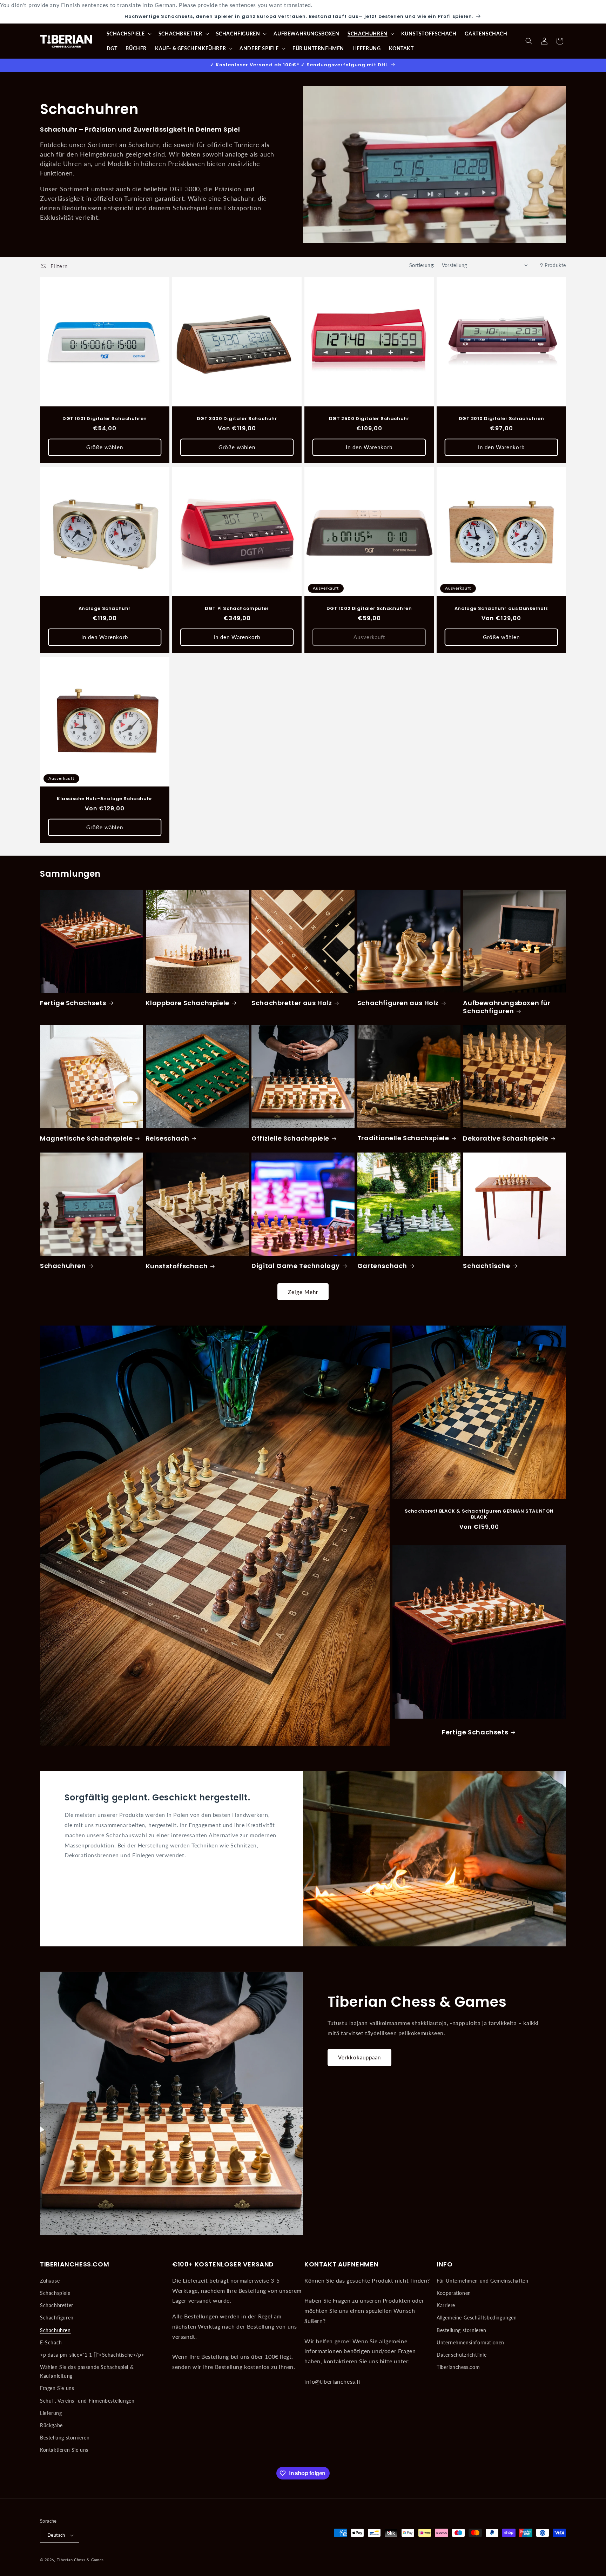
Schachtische (486, 1266)
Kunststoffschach (177, 1266)
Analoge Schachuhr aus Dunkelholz (501, 609)
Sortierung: (422, 265)
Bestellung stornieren (65, 2438)
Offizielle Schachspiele (290, 1138)
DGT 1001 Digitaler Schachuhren (105, 419)
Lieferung (51, 2413)
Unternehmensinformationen (470, 2342)
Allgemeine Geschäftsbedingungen (477, 2318)
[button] (128, 34)
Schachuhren (63, 1266)
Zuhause (50, 2281)
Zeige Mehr (303, 1292)
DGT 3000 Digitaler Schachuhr (237, 419)
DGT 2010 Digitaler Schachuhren (501, 419)
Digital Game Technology (296, 1266)
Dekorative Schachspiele (506, 1138)
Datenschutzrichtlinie (462, 2355)
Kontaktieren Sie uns (64, 2450)
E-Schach (51, 2342)
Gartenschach (382, 1266)
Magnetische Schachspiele (86, 1138)
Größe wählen (105, 447)
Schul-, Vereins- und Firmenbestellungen (87, 2401)
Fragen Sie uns (57, 2388)
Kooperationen (454, 2293)
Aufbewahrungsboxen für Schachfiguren (507, 1007)
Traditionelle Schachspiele (403, 1138)
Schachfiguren (57, 2318)
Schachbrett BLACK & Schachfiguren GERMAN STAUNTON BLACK (479, 1515)
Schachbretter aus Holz (292, 1003)
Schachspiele (55, 2293)
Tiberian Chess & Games (80, 2560)
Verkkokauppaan (359, 2057)
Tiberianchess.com (458, 2367)
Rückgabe (51, 2425)
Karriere (446, 2305)
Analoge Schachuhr (105, 609)
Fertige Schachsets (73, 1003)
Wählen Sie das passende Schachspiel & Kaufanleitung (87, 2371)
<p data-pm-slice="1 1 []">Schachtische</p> (92, 2355)
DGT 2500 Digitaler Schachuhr (369, 419)
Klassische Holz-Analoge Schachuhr (105, 799)
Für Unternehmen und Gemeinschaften (482, 2281)
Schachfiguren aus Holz (398, 1003)
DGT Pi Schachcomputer (237, 609)
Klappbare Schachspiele (188, 1003)
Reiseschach (168, 1138)
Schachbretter (57, 2305)
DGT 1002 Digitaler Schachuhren (369, 609)
